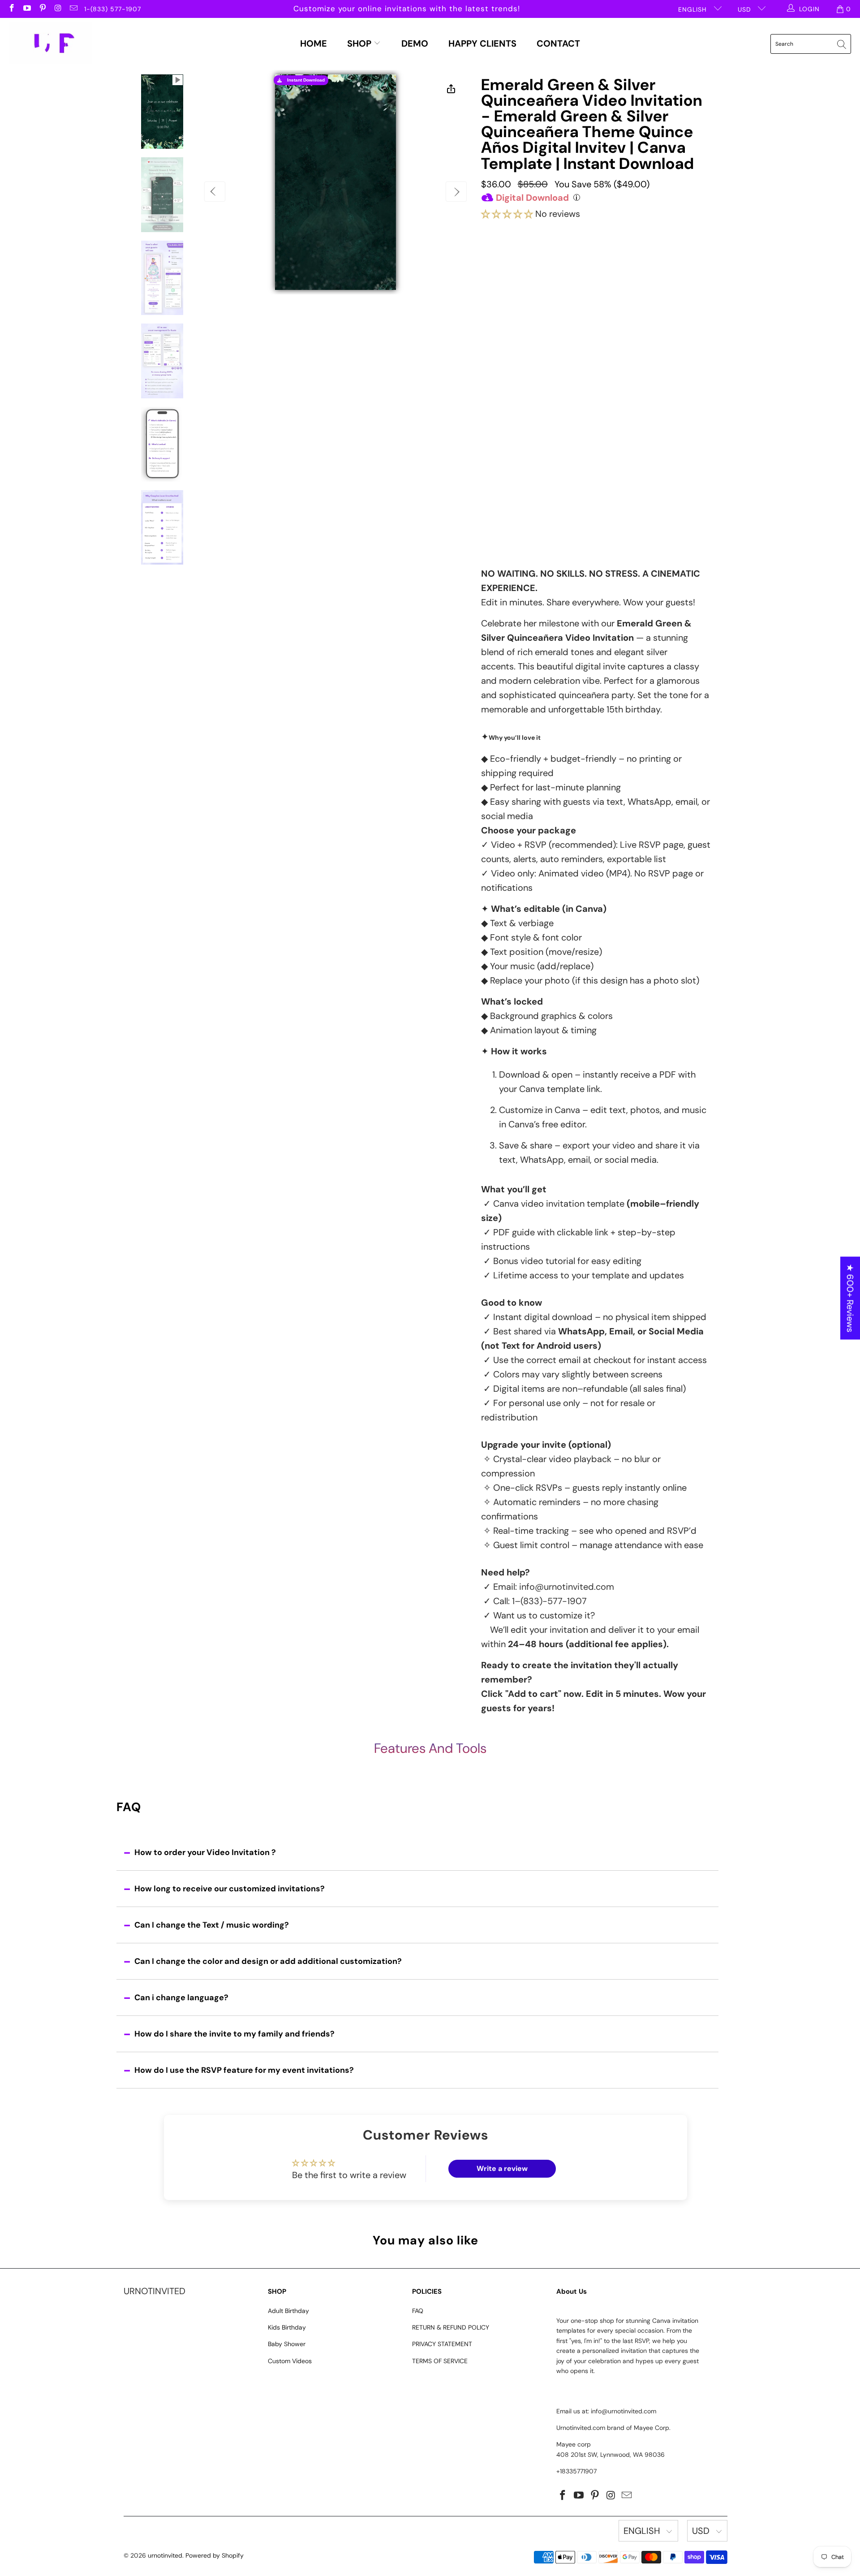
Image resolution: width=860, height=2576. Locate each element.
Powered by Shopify (215, 2555)
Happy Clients (482, 43)
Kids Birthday (287, 2327)
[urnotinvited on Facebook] (11, 9)
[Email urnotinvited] (73, 9)
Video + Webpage (614, 263)
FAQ (418, 2311)
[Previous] (215, 192)
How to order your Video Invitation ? (205, 1852)
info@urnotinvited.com (567, 1587)
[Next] (456, 192)
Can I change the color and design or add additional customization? (268, 1961)
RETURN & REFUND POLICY (451, 2327)
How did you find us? (520, 479)
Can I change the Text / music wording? (212, 1925)
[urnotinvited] (50, 44)
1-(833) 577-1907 (113, 9)
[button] (507, 214)
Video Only (527, 267)
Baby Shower (287, 2344)
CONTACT (558, 43)
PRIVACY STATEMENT (442, 2344)
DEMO (415, 43)
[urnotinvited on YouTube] (27, 9)
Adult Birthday (288, 2311)
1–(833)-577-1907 (549, 1601)
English (694, 9)
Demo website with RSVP (568, 460)
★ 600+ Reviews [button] (850, 1298)
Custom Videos (290, 2361)
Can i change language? (181, 1998)
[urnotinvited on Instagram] (58, 9)
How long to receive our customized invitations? (230, 1889)
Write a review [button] (502, 2168)
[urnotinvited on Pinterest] (42, 9)
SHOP (360, 43)
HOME (314, 43)
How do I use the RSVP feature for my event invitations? (244, 2070)
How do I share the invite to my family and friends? (234, 2034)
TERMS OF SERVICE (440, 2361)
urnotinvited (165, 2555)
